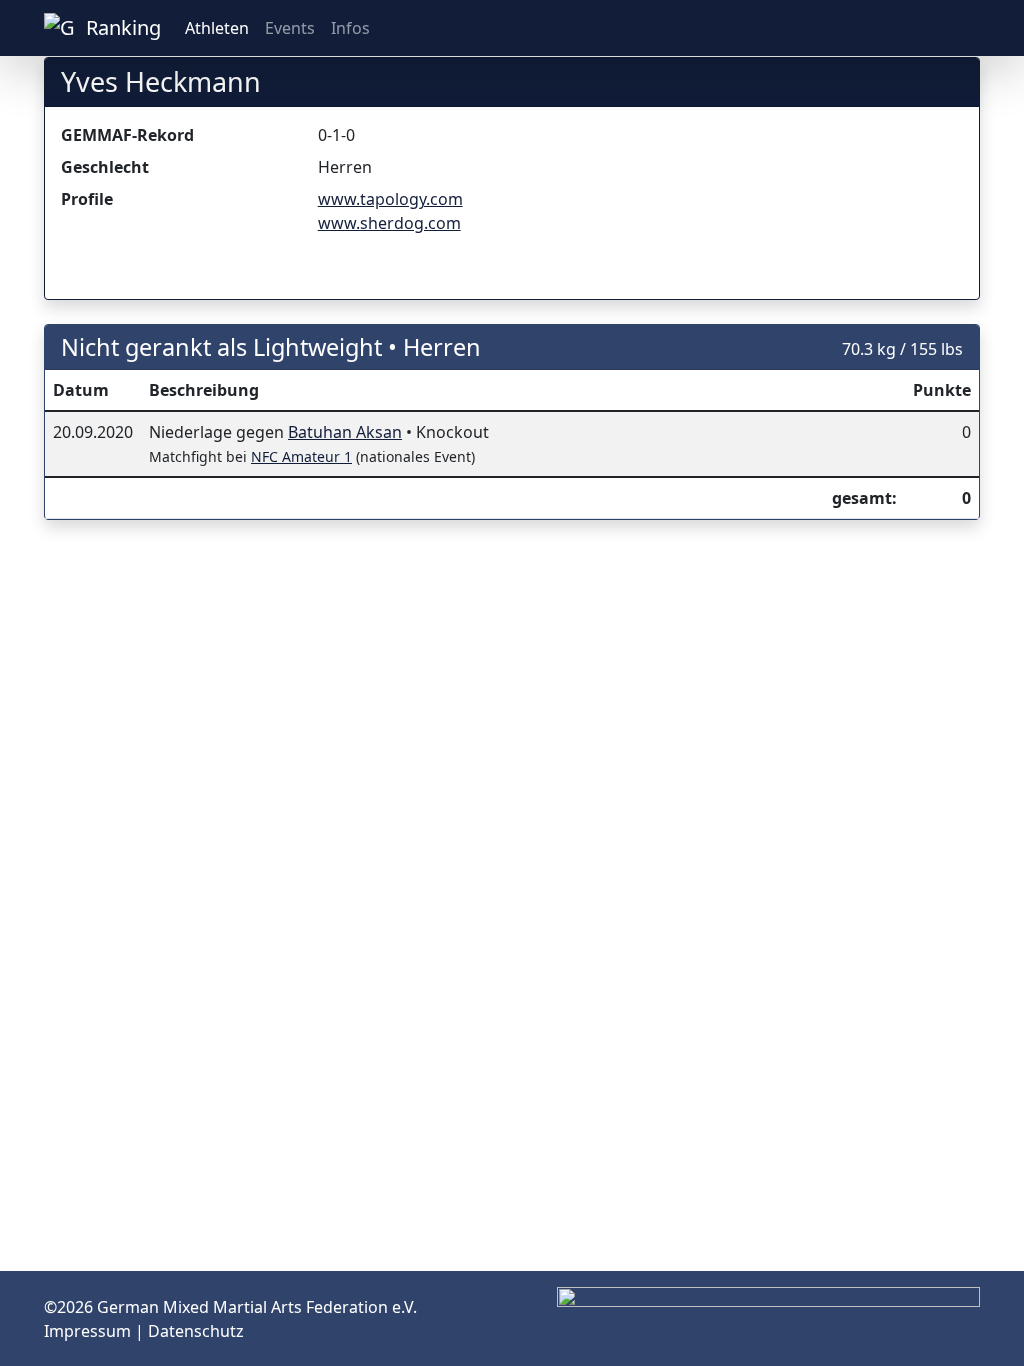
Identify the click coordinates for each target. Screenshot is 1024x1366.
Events (290, 28)
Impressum (89, 1331)
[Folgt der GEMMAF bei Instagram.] (900, 28)
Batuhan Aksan (345, 432)
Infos (350, 28)
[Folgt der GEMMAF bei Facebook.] (932, 28)
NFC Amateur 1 (301, 456)
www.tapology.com (390, 199)
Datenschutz (196, 1331)
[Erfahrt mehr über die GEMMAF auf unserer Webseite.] (964, 28)
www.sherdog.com (389, 223)
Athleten (217, 28)
